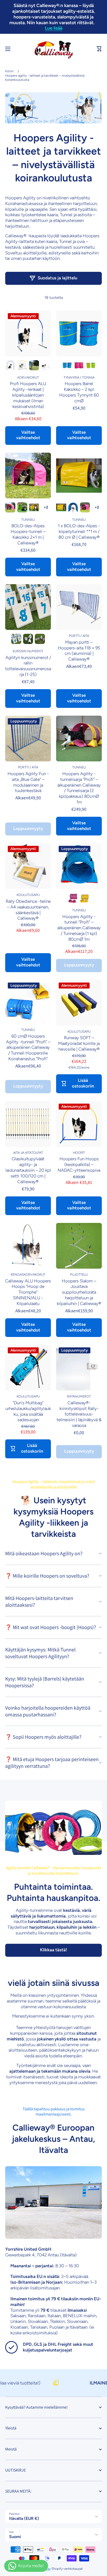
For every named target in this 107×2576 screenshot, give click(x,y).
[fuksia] (79, 365)
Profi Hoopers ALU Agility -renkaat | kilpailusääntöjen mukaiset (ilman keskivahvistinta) (28, 395)
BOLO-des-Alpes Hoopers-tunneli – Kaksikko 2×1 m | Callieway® (28, 534)
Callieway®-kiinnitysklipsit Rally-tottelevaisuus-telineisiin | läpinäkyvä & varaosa (79, 1414)
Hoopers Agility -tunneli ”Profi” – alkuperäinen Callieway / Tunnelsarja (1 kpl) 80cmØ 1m (79, 928)
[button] (99, 49)
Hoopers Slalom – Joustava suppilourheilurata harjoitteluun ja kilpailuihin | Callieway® (79, 1292)
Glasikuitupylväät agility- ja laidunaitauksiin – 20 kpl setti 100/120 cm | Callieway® (28, 1170)
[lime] (91, 365)
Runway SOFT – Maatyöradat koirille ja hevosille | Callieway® (79, 1043)
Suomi (15, 2537)
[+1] (46, 507)
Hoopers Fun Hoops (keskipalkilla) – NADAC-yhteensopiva (79, 1164)
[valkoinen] (46, 365)
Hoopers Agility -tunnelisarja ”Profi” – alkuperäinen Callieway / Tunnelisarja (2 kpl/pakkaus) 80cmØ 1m (79, 788)
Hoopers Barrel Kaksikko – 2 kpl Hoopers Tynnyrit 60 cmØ (79, 392)
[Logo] (53, 49)
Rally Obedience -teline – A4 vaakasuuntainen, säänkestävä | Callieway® (28, 910)
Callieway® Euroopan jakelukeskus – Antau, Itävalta (53, 2139)
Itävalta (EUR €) (24, 2518)
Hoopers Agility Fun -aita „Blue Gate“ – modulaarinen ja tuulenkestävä (28, 782)
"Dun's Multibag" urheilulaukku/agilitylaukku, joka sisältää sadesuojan (28, 1411)
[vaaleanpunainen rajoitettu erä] (34, 365)
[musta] (28, 639)
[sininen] (10, 365)
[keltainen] (22, 365)
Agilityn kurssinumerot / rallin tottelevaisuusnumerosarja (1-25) (28, 666)
